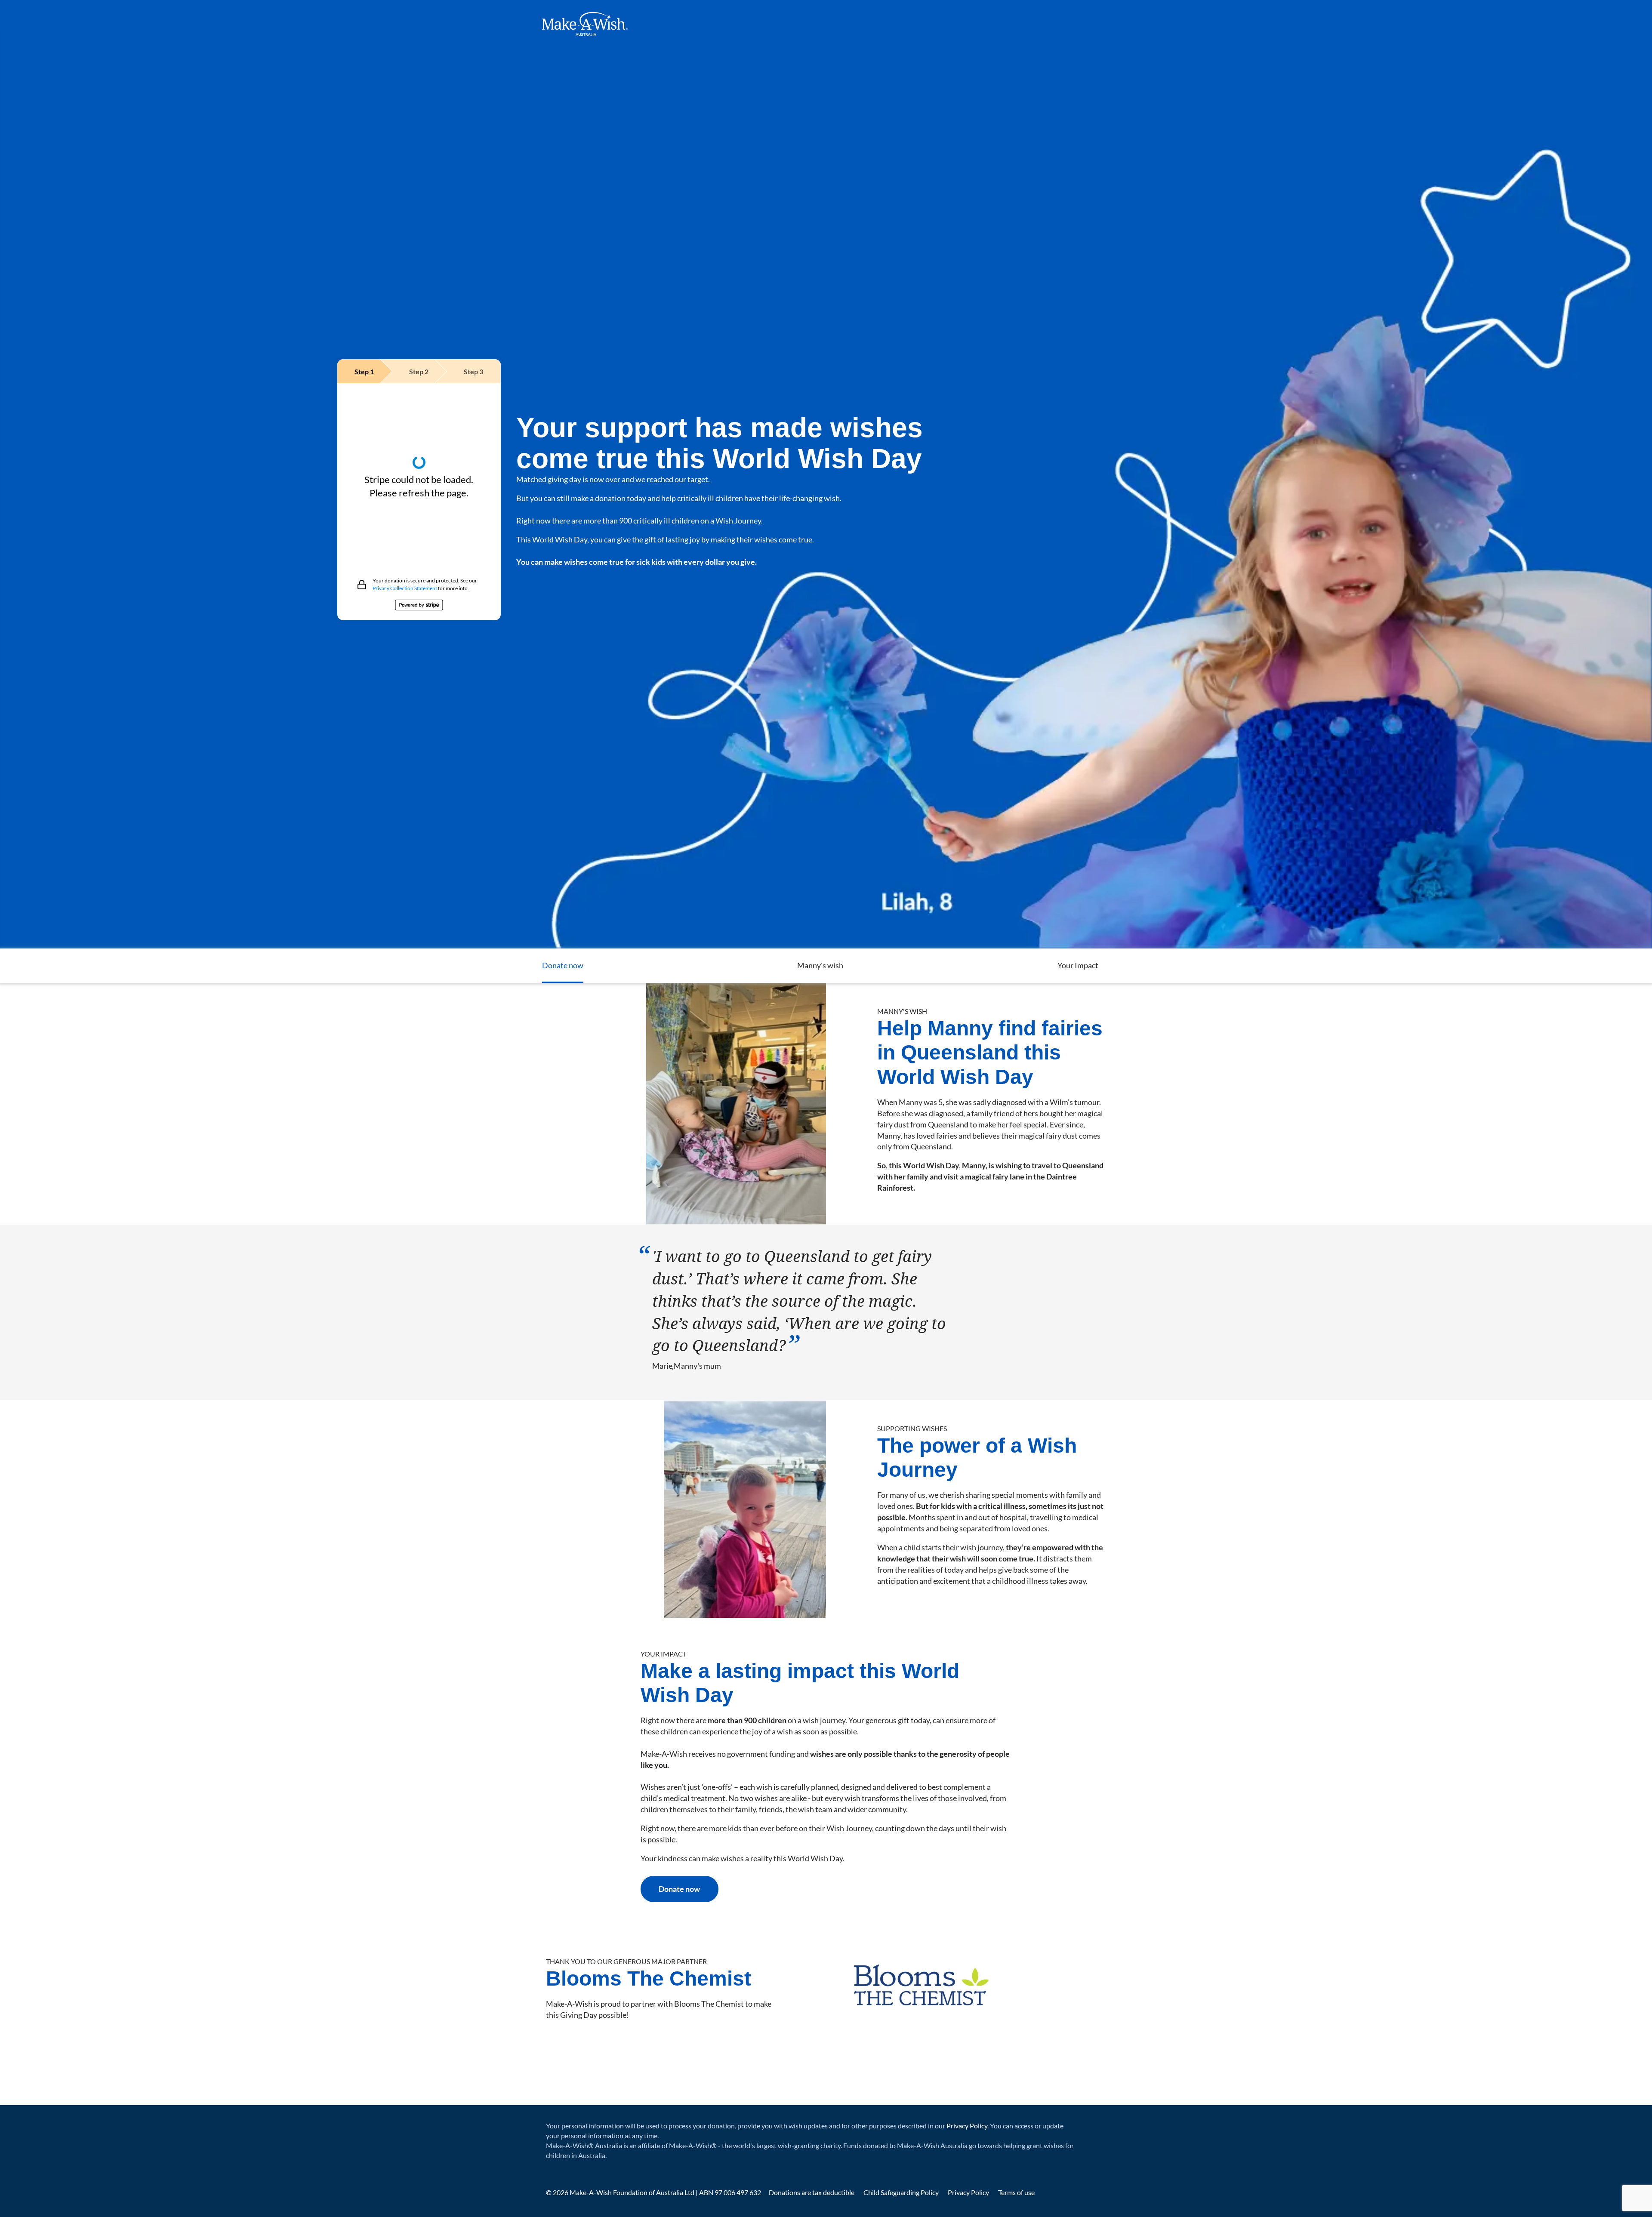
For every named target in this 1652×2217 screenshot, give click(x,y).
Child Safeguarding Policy (902, 2192)
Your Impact (1078, 965)
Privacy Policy (967, 2126)
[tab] (365, 371)
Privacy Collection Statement (405, 588)
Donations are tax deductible (812, 2192)
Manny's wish (820, 965)
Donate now (563, 965)
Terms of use (1016, 2192)
